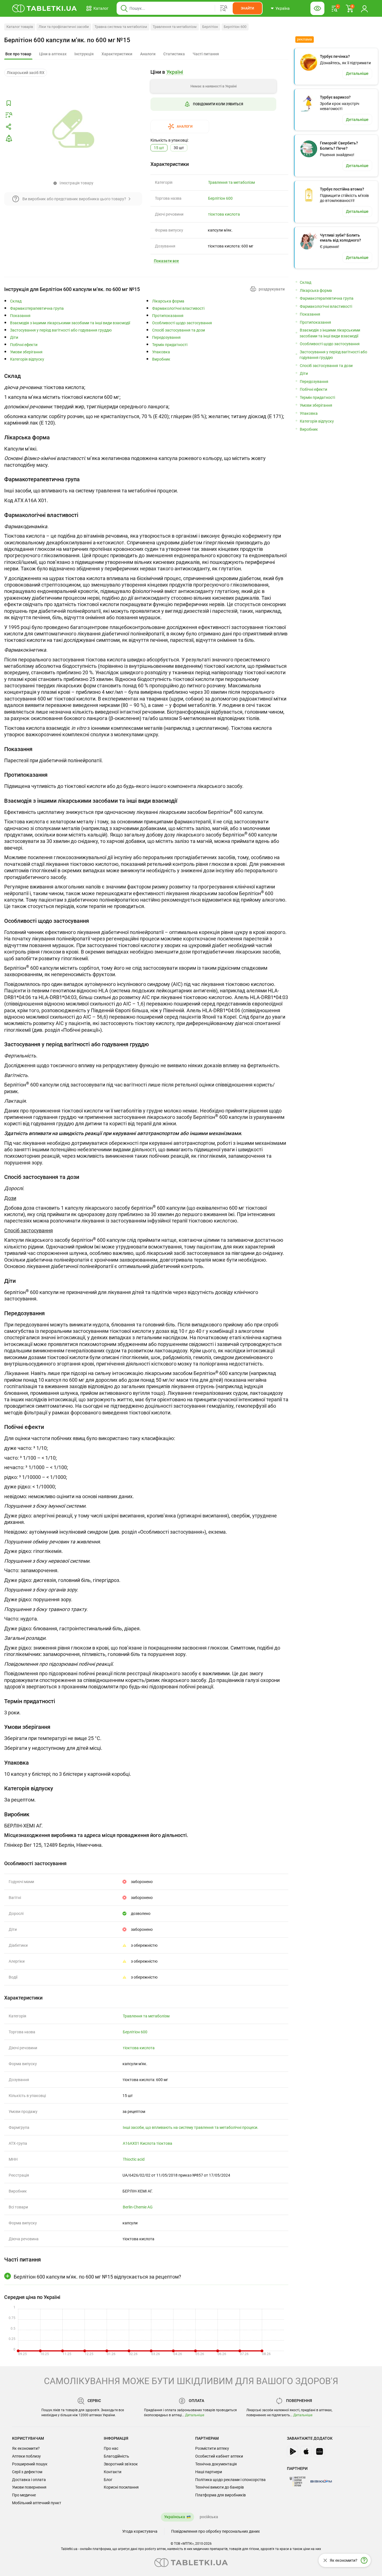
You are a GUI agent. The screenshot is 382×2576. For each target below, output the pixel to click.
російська (209, 2517)
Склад (16, 301)
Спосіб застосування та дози (179, 330)
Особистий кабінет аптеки (219, 2456)
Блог (108, 2480)
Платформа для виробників (221, 2495)
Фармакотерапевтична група (37, 308)
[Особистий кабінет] (364, 8)
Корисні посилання (121, 2487)
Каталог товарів (20, 27)
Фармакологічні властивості (178, 308)
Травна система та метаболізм (121, 27)
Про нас (111, 2448)
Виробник (161, 359)
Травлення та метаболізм (175, 27)
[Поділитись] (9, 127)
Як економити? (26, 2448)
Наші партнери (209, 2472)
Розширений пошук (30, 2464)
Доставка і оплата (29, 2480)
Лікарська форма (168, 301)
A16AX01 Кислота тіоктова (148, 2143)
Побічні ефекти (24, 345)
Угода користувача (140, 2531)
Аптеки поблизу (26, 2456)
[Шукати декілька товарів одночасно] (224, 8)
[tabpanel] (146, 401)
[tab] (18, 54)
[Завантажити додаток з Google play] (293, 2451)
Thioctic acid (134, 2159)
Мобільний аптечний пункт (37, 2503)
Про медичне (24, 2495)
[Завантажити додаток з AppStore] (306, 2451)
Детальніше (195, 2415)
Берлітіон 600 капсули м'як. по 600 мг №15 (67, 40)
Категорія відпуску (27, 359)
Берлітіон (210, 27)
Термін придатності (170, 345)
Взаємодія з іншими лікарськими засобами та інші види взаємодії (70, 323)
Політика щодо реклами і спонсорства (230, 2480)
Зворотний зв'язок (121, 2464)
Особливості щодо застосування (182, 323)
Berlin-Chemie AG (138, 2207)
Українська (175, 2517)
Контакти (113, 2472)
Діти (14, 338)
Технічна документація (216, 2464)
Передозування (166, 338)
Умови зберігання (26, 352)
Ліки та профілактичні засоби (64, 27)
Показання (20, 316)
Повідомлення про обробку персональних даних (215, 2531)
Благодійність (116, 2456)
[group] (213, 101)
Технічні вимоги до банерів (220, 2487)
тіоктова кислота (224, 214)
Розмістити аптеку (212, 2448)
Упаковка (161, 352)
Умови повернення (29, 2487)
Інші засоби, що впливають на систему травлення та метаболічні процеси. (191, 2127)
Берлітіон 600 (235, 27)
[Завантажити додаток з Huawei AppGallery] (319, 2451)
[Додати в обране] (9, 103)
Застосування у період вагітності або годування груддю (61, 330)
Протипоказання (168, 316)
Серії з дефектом (27, 2472)
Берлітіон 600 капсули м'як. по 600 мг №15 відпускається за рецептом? (97, 2277)
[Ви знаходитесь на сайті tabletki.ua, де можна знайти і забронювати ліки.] (45, 8)
